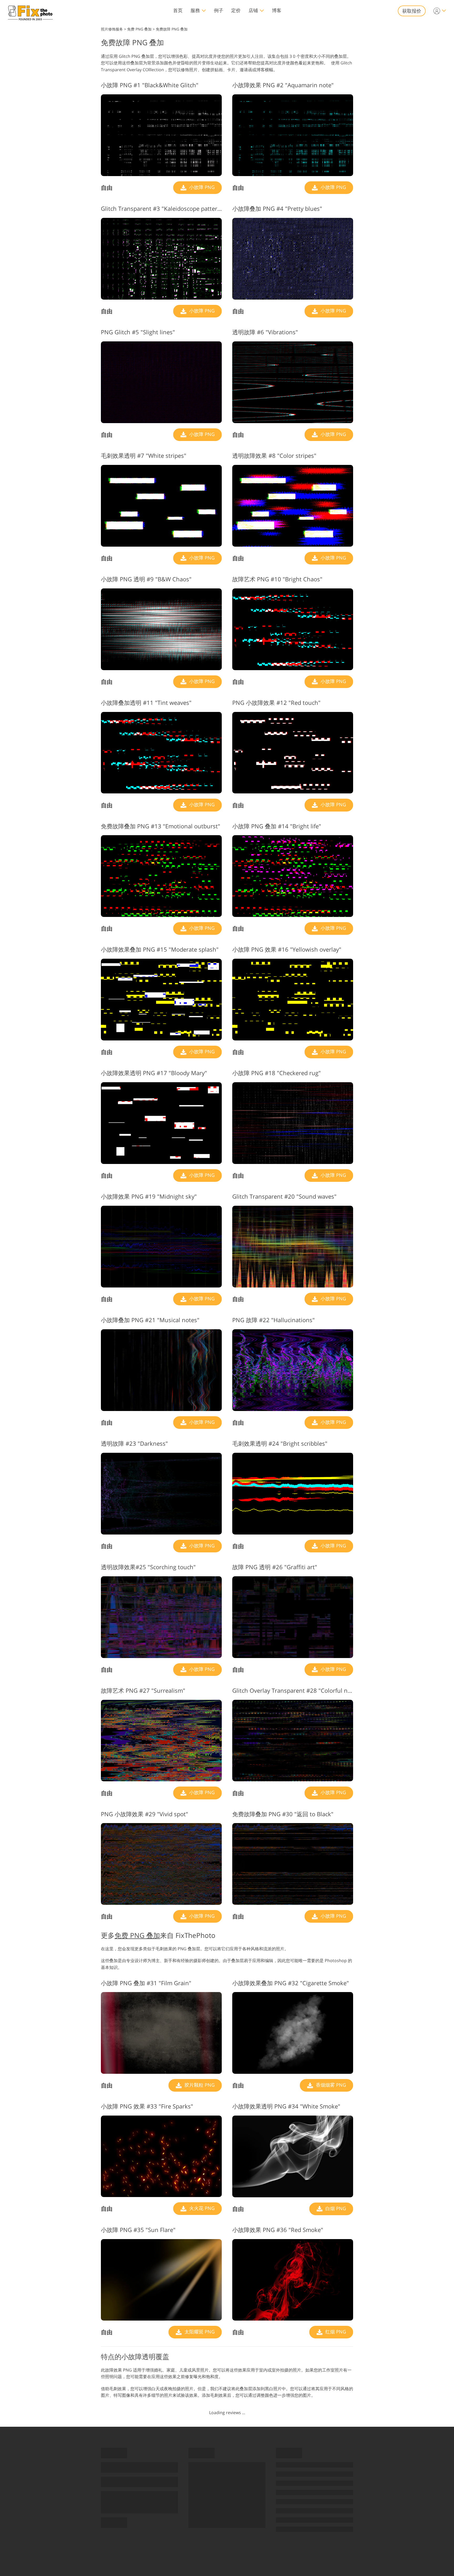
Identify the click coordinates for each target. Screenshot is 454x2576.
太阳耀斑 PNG (199, 2332)
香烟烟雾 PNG (330, 2085)
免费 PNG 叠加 (137, 1935)
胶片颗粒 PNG (199, 2085)
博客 (277, 10)
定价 (236, 10)
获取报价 (412, 11)
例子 (219, 10)
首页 (178, 10)
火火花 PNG (201, 2208)
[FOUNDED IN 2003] (30, 11)
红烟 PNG (335, 2332)
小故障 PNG (201, 187)
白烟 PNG (335, 2208)
